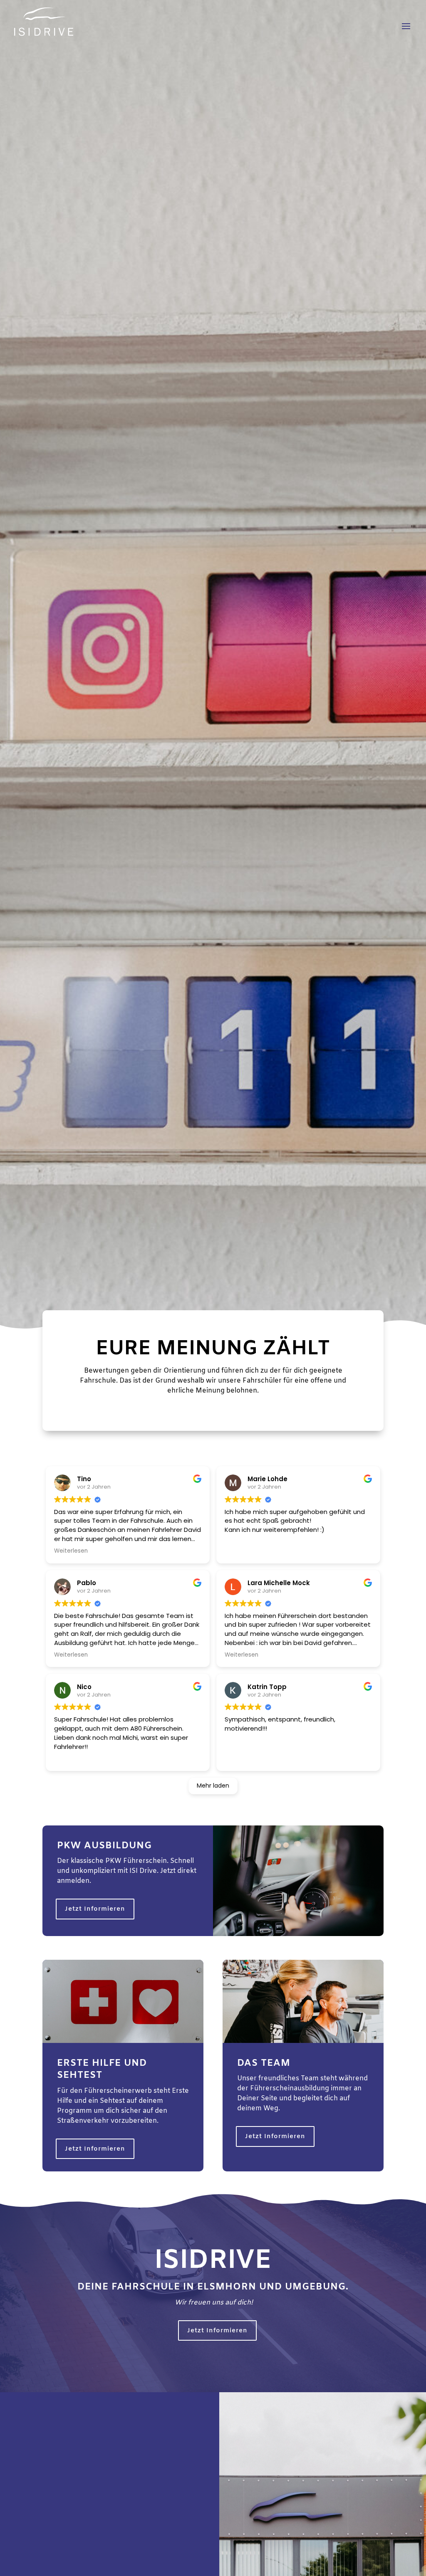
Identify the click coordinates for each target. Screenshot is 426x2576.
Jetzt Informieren (95, 1909)
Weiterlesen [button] (71, 1551)
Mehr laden (213, 1786)
